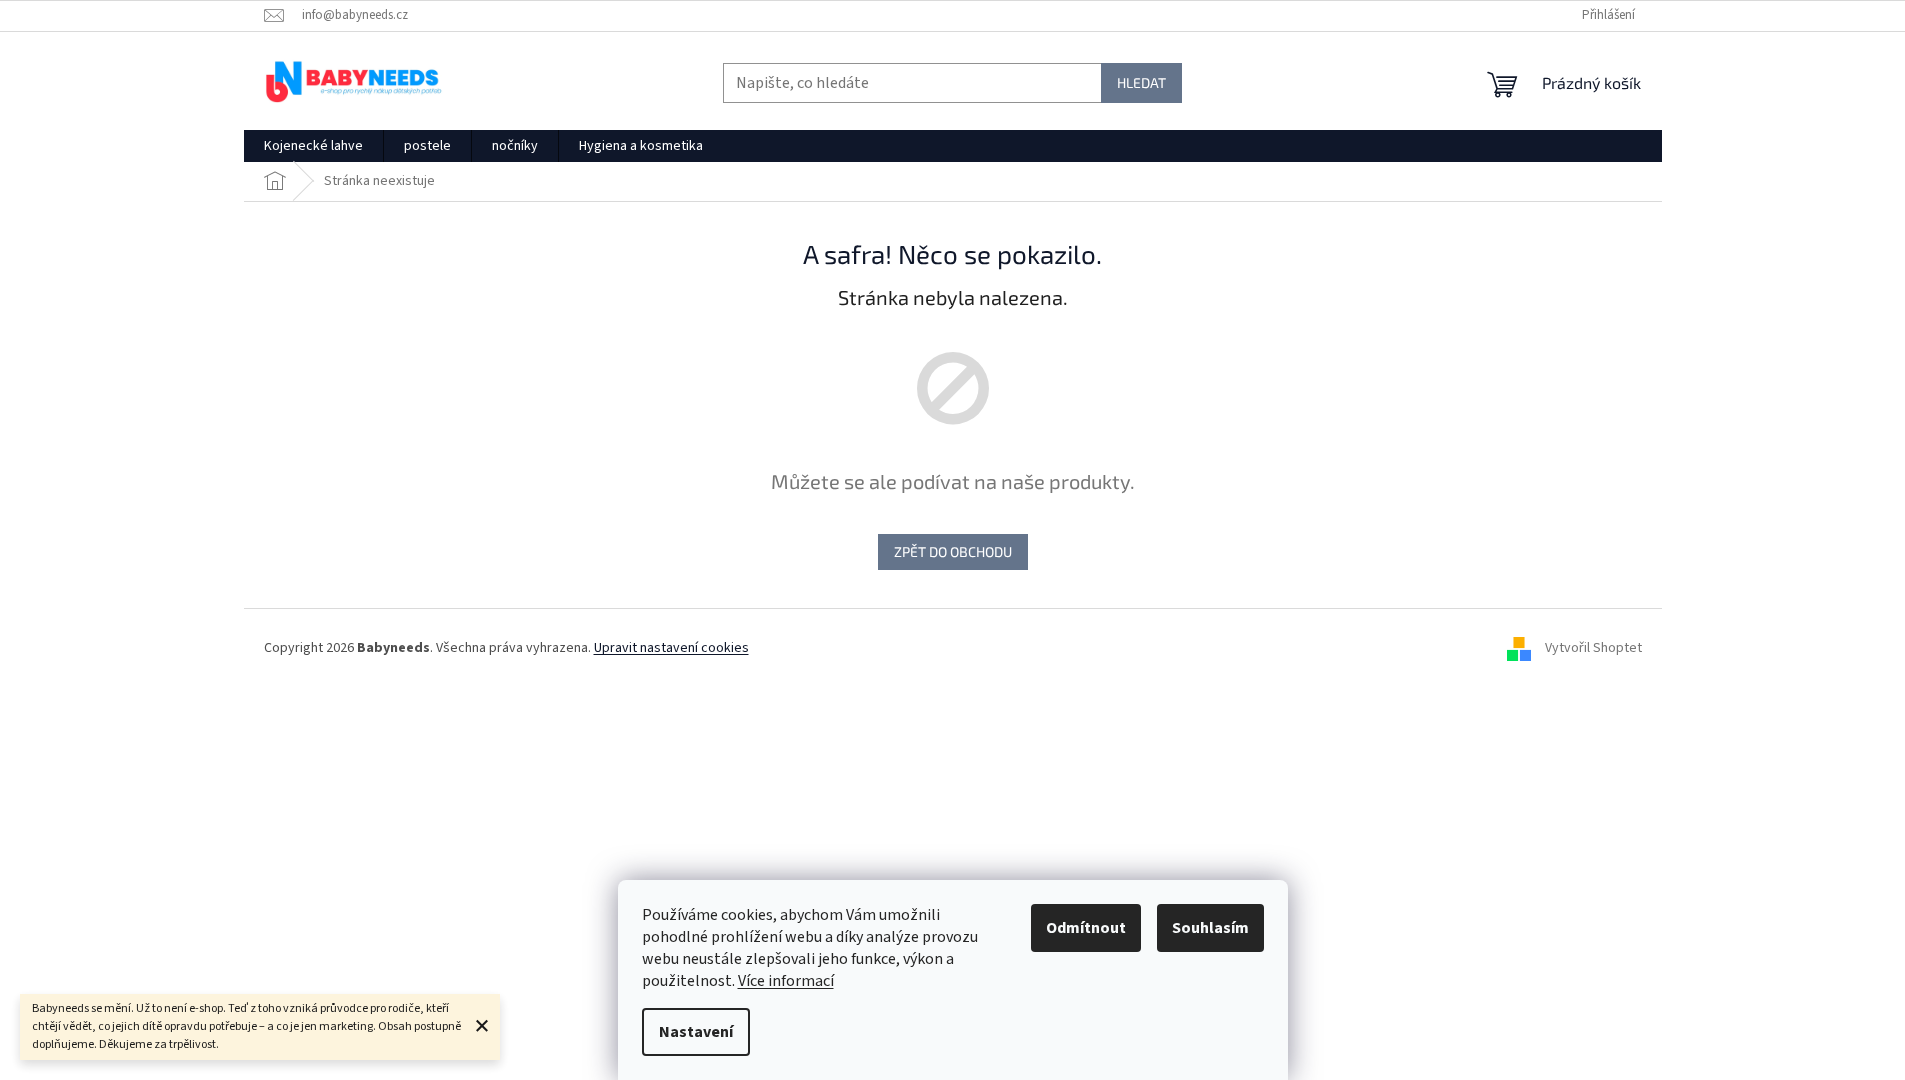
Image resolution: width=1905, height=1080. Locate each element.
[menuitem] (313, 146)
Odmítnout (1086, 928)
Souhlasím (1210, 928)
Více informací (786, 981)
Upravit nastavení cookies (671, 648)
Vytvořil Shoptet (1593, 648)
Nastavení (696, 1032)
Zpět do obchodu (953, 551)
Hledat (1141, 82)
